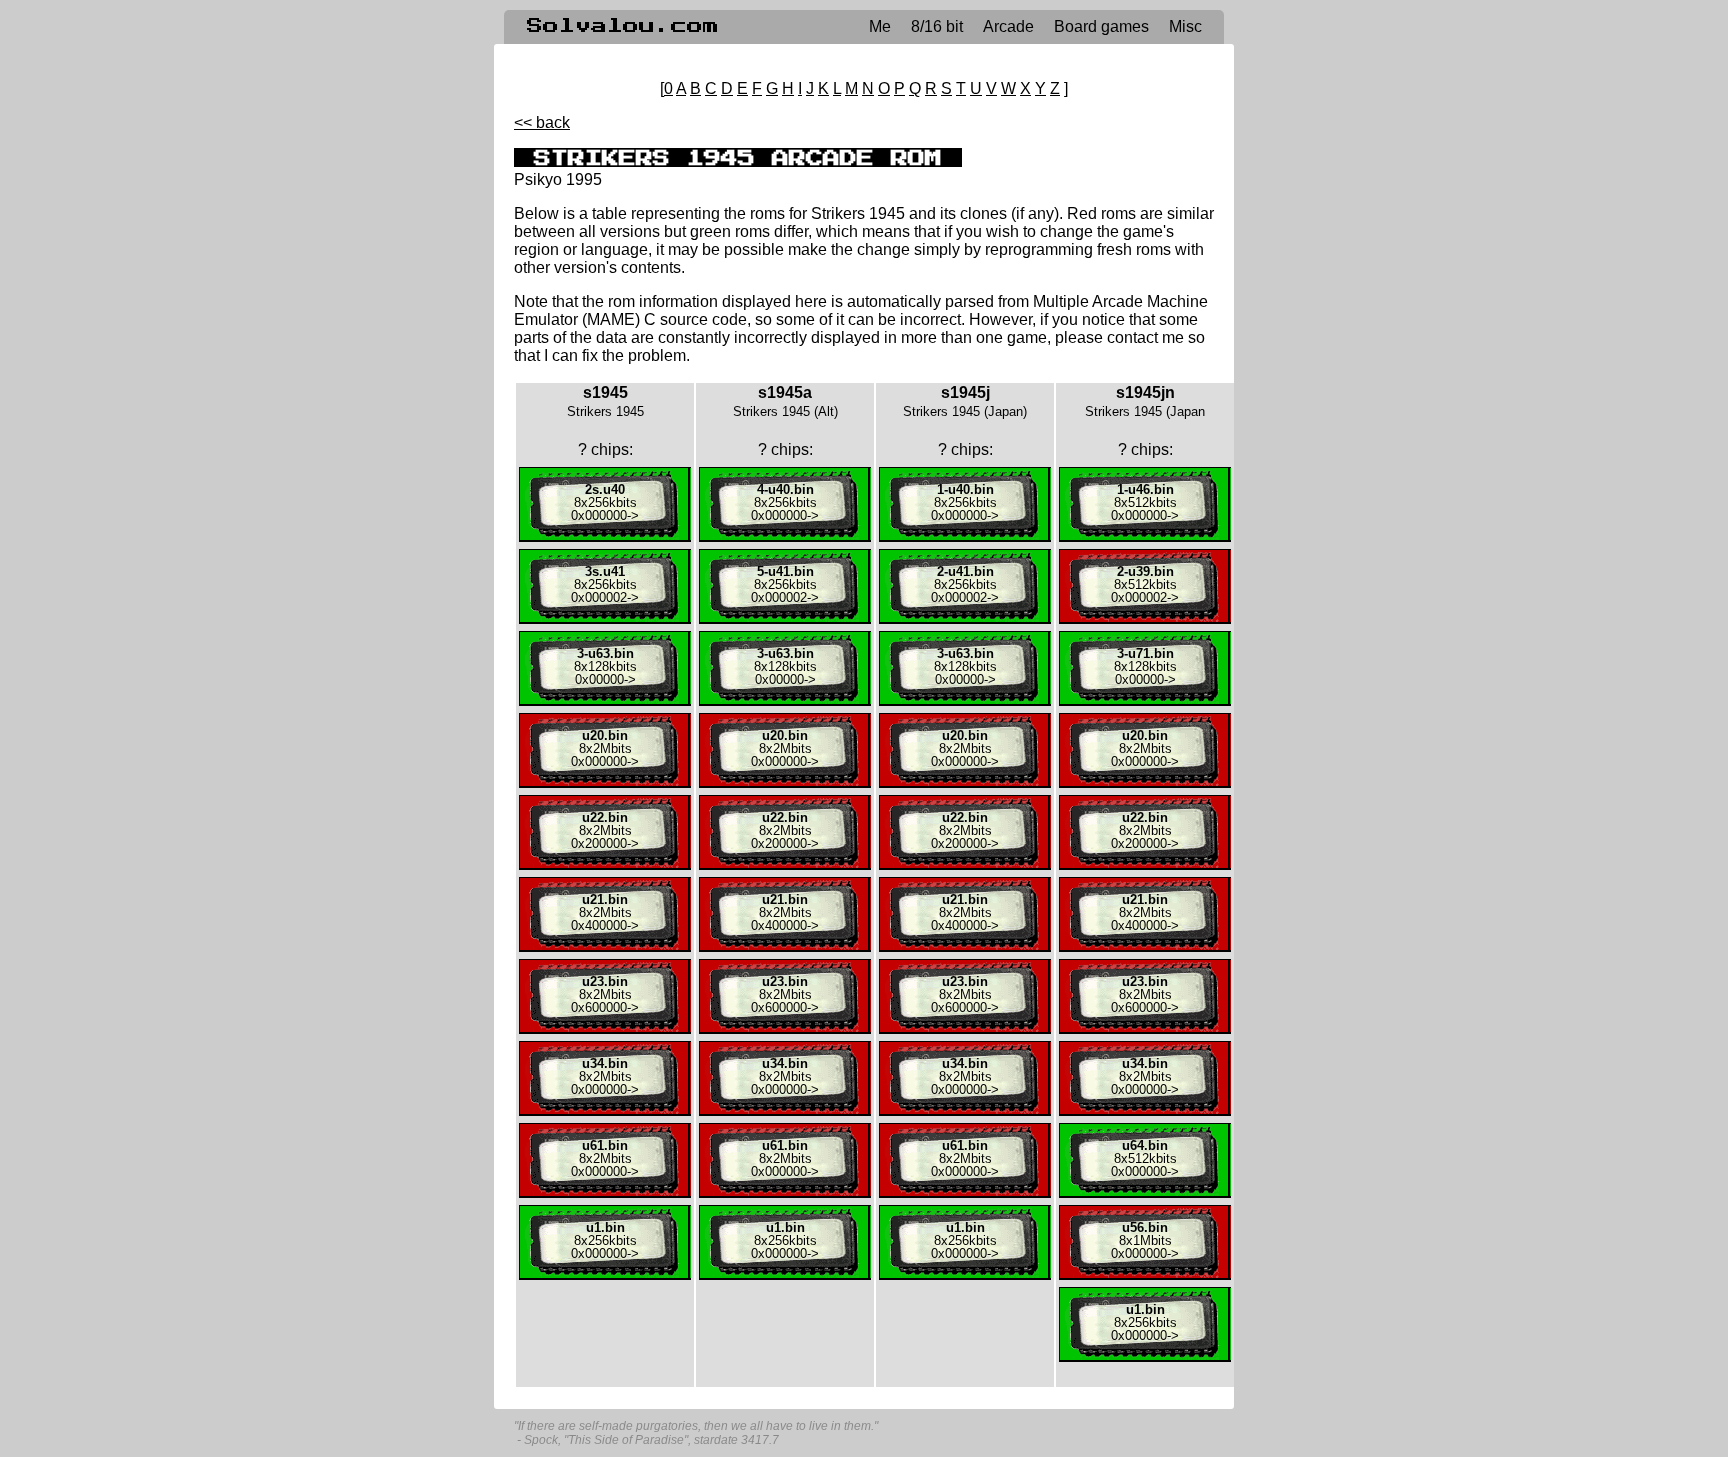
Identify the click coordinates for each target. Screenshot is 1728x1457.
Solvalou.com (623, 26)
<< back (542, 122)
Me (880, 26)
